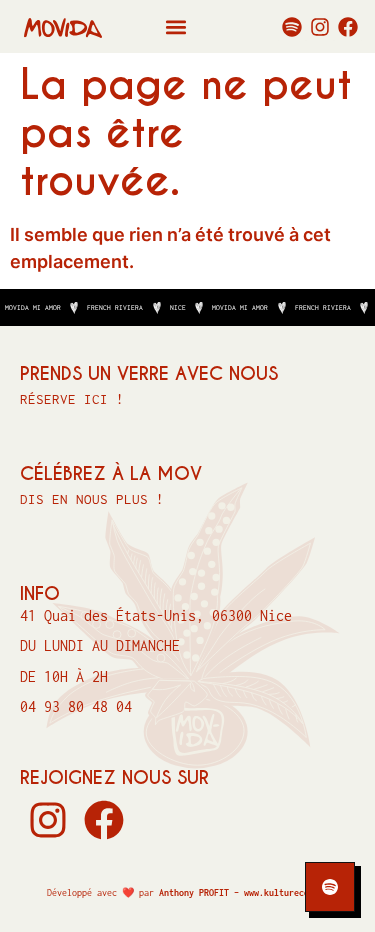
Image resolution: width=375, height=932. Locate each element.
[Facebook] (348, 27)
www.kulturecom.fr (286, 892)
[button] (175, 26)
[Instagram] (320, 27)
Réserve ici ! (72, 399)
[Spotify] (292, 27)
